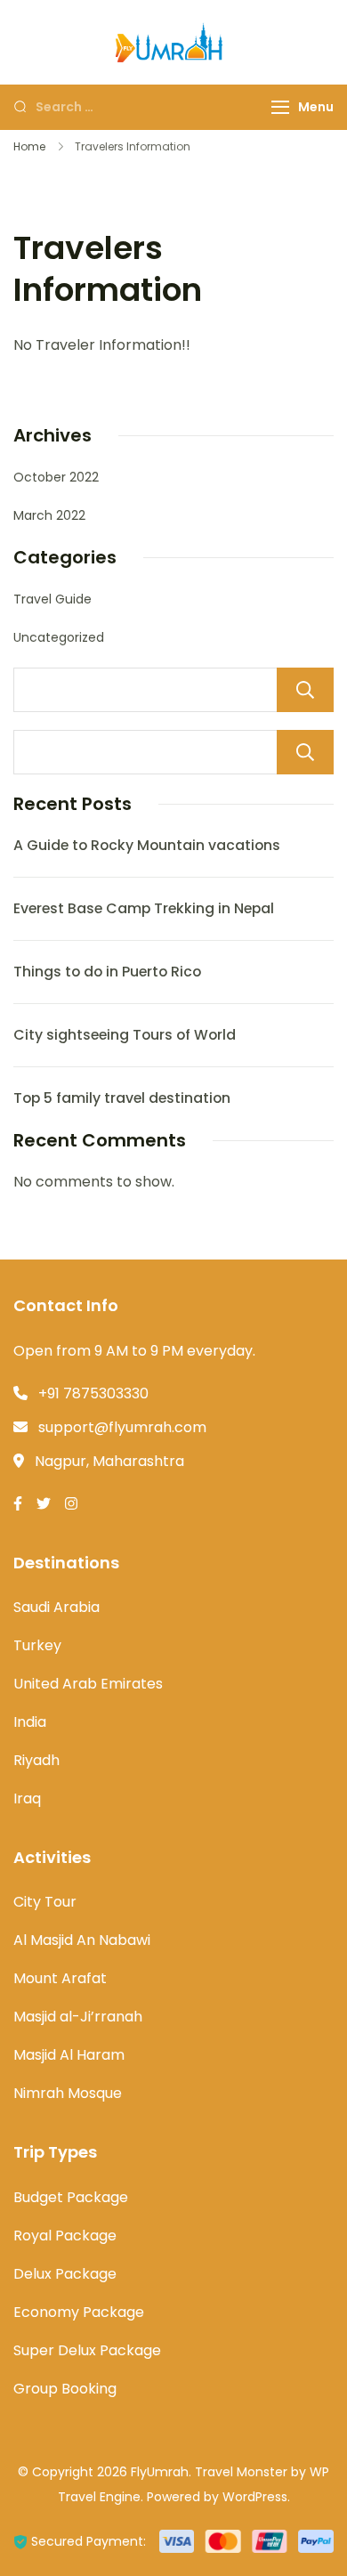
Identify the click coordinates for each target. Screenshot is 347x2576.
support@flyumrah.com (122, 1427)
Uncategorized (59, 637)
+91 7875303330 (93, 1393)
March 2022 (49, 515)
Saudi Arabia (56, 1607)
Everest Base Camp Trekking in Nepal (144, 908)
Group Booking (65, 2389)
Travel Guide (52, 599)
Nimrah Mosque (68, 2093)
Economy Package (79, 2312)
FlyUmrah (160, 2472)
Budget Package (71, 2197)
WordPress (255, 2497)
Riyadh (36, 1760)
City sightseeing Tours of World (125, 1035)
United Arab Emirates (88, 1684)
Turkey (37, 1645)
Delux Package (65, 2274)
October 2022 (56, 477)
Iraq (27, 1798)
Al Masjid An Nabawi (82, 1940)
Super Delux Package (87, 2350)
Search (305, 690)
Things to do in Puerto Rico (107, 972)
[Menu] (280, 107)
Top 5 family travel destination (122, 1098)
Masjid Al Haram (69, 2055)
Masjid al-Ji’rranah (78, 2017)
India (30, 1722)
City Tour (45, 1902)
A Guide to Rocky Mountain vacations (147, 845)
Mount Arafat (60, 1978)
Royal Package (65, 2236)
